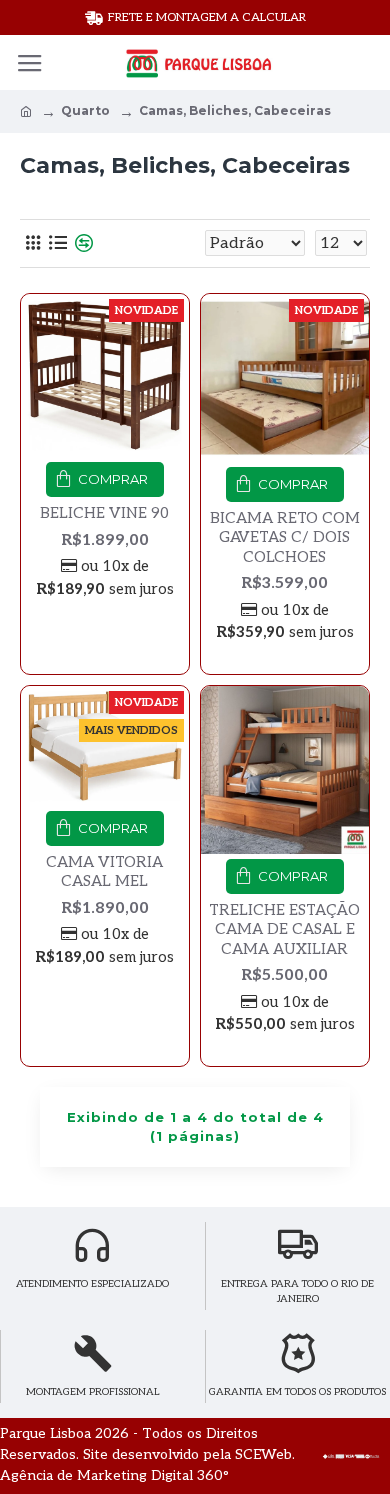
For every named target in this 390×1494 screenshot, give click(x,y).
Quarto (85, 110)
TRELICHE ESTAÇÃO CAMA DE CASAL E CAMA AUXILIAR (284, 929)
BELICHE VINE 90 (104, 513)
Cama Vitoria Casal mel (104, 872)
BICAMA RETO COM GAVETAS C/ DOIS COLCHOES (285, 537)
